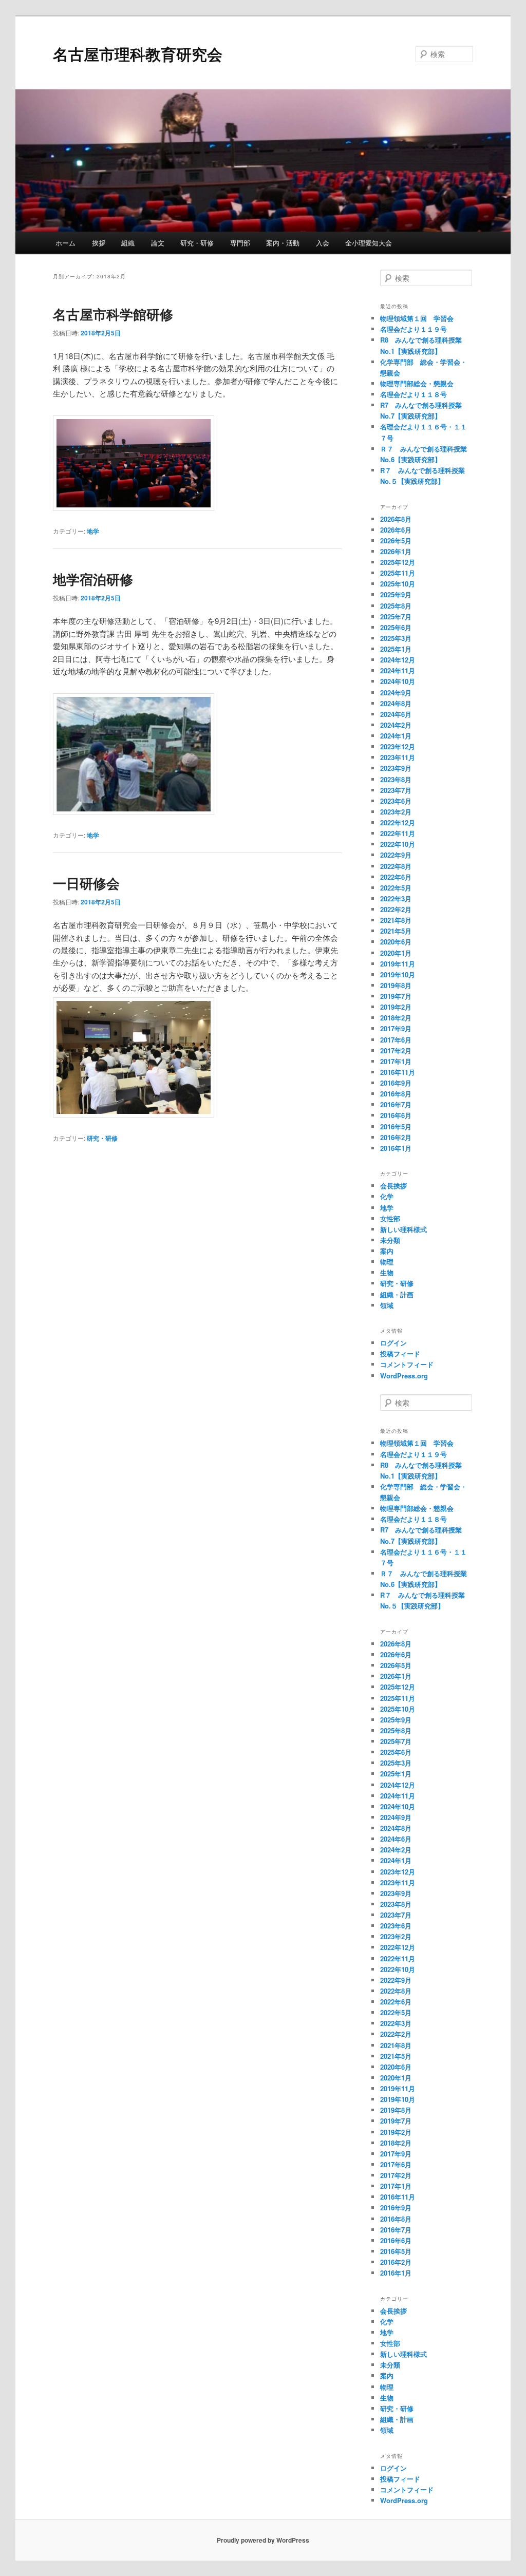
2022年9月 (396, 855)
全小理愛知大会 (369, 243)
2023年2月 (396, 812)
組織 (128, 243)
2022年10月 (398, 844)
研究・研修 (197, 243)
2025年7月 (396, 617)
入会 (323, 243)
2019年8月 (396, 985)
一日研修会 (86, 883)
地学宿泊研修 (93, 579)
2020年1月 (396, 953)
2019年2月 (396, 1007)
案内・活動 (283, 243)
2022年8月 (396, 866)
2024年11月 (398, 670)
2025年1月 (396, 649)
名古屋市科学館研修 (113, 314)
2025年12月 (398, 562)
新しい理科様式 (403, 1229)
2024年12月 (398, 660)
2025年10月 (398, 584)
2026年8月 (396, 519)
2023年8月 (396, 779)
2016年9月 (396, 1083)
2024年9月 (396, 693)
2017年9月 (396, 1028)
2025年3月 (396, 638)
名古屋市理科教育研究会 (138, 54)
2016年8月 (396, 1094)
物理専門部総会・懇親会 (417, 383)
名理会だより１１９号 (414, 329)
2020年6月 (396, 942)
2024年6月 (396, 714)
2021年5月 (396, 931)
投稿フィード (400, 1353)
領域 (387, 1305)
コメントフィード (407, 1364)
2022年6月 (396, 877)
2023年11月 (398, 757)
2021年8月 (396, 920)
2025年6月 (396, 627)
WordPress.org (404, 1376)
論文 (158, 243)
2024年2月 (396, 725)
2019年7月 (396, 996)
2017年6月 (396, 1040)
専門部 (240, 243)
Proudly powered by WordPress (263, 2540)
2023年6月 (396, 801)
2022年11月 (398, 833)
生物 (387, 1272)
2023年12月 (398, 746)
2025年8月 (396, 606)
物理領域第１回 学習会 (417, 318)
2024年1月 (396, 736)
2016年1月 (396, 1148)
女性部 (390, 1218)
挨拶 (99, 243)
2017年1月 (396, 1061)
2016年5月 (396, 1126)
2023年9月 (396, 768)
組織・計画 (397, 1294)
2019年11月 (398, 964)
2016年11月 (398, 1072)
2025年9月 (396, 594)
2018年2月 (396, 1018)
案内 (387, 1251)
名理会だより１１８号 (414, 394)
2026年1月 (396, 551)
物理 (387, 1262)
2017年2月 (396, 1050)
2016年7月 (396, 1104)
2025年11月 (398, 573)
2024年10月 (398, 681)
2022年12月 (398, 822)
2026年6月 (396, 530)
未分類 (390, 1240)
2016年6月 (396, 1115)
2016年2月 (396, 1137)
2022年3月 (396, 898)
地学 (93, 531)
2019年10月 (398, 974)
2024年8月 (396, 703)
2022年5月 (396, 888)
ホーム (65, 243)
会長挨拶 (393, 1186)
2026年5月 (396, 541)
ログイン (393, 1343)
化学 (387, 1196)
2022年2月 (396, 909)
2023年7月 (396, 790)
